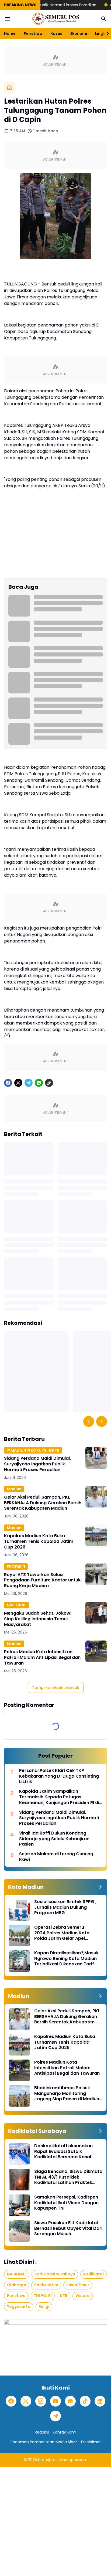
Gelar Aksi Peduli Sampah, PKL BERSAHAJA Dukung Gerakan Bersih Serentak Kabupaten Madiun (43, 1503)
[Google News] (70, 2401)
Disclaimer (91, 2442)
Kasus (56, 33)
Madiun (14, 1489)
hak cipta (47, 2460)
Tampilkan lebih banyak (56, 1687)
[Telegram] (29, 1083)
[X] (18, 1083)
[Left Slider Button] (89, 1421)
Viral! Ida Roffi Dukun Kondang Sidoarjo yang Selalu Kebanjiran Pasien (54, 1839)
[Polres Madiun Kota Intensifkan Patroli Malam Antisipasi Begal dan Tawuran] (96, 1651)
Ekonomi (79, 33)
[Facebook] (8, 1083)
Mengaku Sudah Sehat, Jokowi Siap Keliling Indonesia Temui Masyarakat (38, 1619)
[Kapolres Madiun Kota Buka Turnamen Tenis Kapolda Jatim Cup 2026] (96, 1535)
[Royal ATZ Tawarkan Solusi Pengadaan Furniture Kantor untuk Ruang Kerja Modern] (96, 1574)
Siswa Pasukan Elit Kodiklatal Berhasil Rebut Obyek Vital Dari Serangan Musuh (68, 2228)
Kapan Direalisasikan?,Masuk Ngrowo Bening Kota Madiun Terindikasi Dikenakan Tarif (66, 1959)
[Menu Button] (7, 19)
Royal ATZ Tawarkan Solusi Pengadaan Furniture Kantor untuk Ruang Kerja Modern (42, 1580)
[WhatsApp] (39, 1083)
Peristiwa (33, 33)
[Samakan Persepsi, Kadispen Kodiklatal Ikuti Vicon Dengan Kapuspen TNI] (19, 2205)
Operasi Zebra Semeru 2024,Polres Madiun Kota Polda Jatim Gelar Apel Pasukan (62, 1933)
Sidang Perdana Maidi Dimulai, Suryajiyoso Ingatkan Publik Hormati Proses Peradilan (37, 1464)
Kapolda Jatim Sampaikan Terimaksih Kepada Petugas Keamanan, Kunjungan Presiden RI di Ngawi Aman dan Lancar (59, 1797)
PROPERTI (16, 1566)
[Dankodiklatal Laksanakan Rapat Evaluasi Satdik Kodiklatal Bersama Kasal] (19, 2154)
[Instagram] (41, 2401)
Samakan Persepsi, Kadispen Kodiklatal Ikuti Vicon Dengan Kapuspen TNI (66, 2203)
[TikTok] (85, 2401)
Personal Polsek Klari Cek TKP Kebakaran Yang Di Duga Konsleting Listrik (59, 1776)
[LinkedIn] (100, 2401)
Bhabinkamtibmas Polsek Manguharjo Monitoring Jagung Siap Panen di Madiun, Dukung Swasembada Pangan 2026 (67, 2094)
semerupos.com (72, 2460)
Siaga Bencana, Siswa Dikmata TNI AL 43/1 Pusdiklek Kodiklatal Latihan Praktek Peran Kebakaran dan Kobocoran (68, 2177)
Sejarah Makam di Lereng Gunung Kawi (56, 1857)
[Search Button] (104, 19)
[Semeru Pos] (55, 19)
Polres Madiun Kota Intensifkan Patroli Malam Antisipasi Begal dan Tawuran (42, 1658)
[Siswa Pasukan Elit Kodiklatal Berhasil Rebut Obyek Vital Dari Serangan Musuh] (19, 2231)
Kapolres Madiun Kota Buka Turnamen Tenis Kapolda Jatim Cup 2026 (39, 1541)
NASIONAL (16, 1605)
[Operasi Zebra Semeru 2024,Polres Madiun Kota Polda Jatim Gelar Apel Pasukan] (19, 1935)
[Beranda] (9, 87)
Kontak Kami (65, 2432)
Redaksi (42, 2432)
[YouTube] (55, 2401)
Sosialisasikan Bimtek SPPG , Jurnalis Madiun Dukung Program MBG (65, 1907)
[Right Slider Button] (106, 33)
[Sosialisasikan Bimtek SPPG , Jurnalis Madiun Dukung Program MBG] (19, 1910)
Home (10, 33)
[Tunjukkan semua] (100, 1887)
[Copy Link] (49, 1083)
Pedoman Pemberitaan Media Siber (44, 2442)
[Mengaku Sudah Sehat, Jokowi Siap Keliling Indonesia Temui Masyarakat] (96, 1613)
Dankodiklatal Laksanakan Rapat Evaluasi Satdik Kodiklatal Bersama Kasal (63, 2152)
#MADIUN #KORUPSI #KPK (33, 1450)
